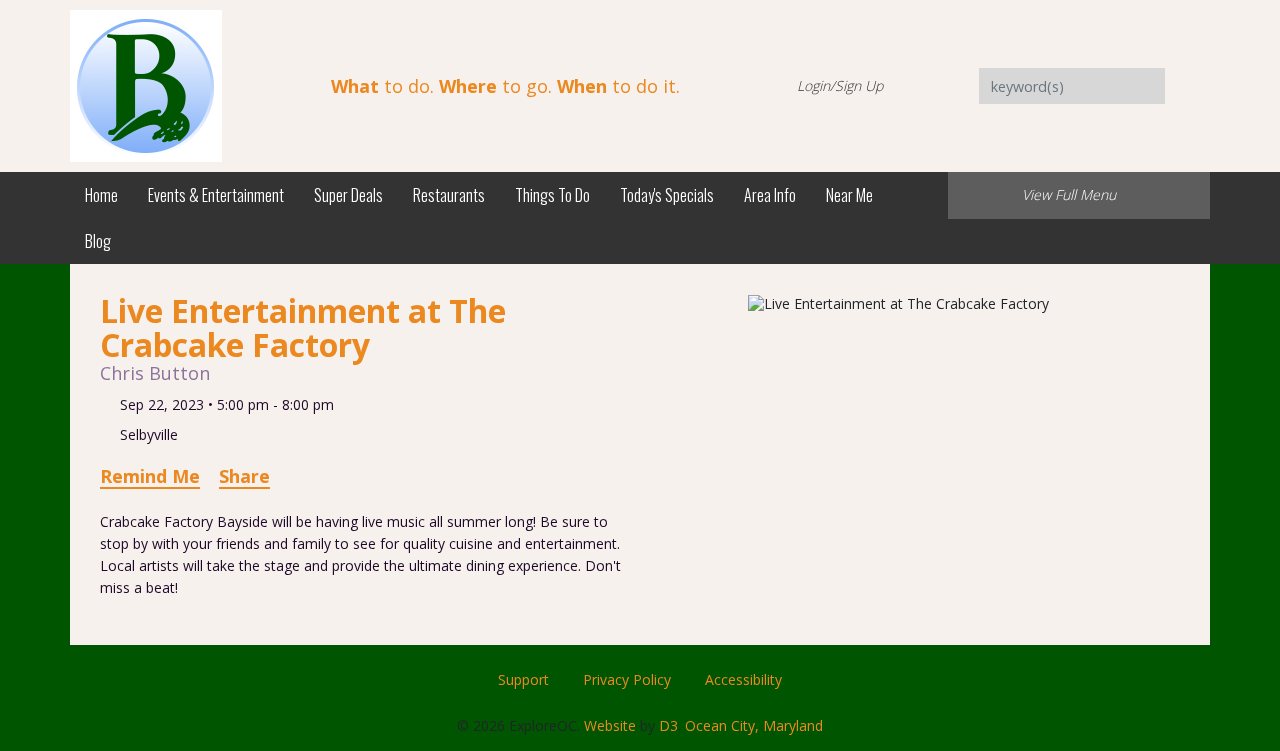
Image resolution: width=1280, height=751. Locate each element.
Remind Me (150, 476)
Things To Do (552, 195)
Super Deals (348, 195)
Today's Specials (667, 195)
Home (101, 195)
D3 (668, 725)
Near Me (849, 195)
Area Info (770, 195)
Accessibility (743, 679)
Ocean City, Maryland (754, 725)
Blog (98, 241)
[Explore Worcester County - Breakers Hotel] (146, 84)
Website (610, 725)
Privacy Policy (627, 679)
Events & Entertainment (216, 195)
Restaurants (449, 195)
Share (244, 476)
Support (523, 679)
